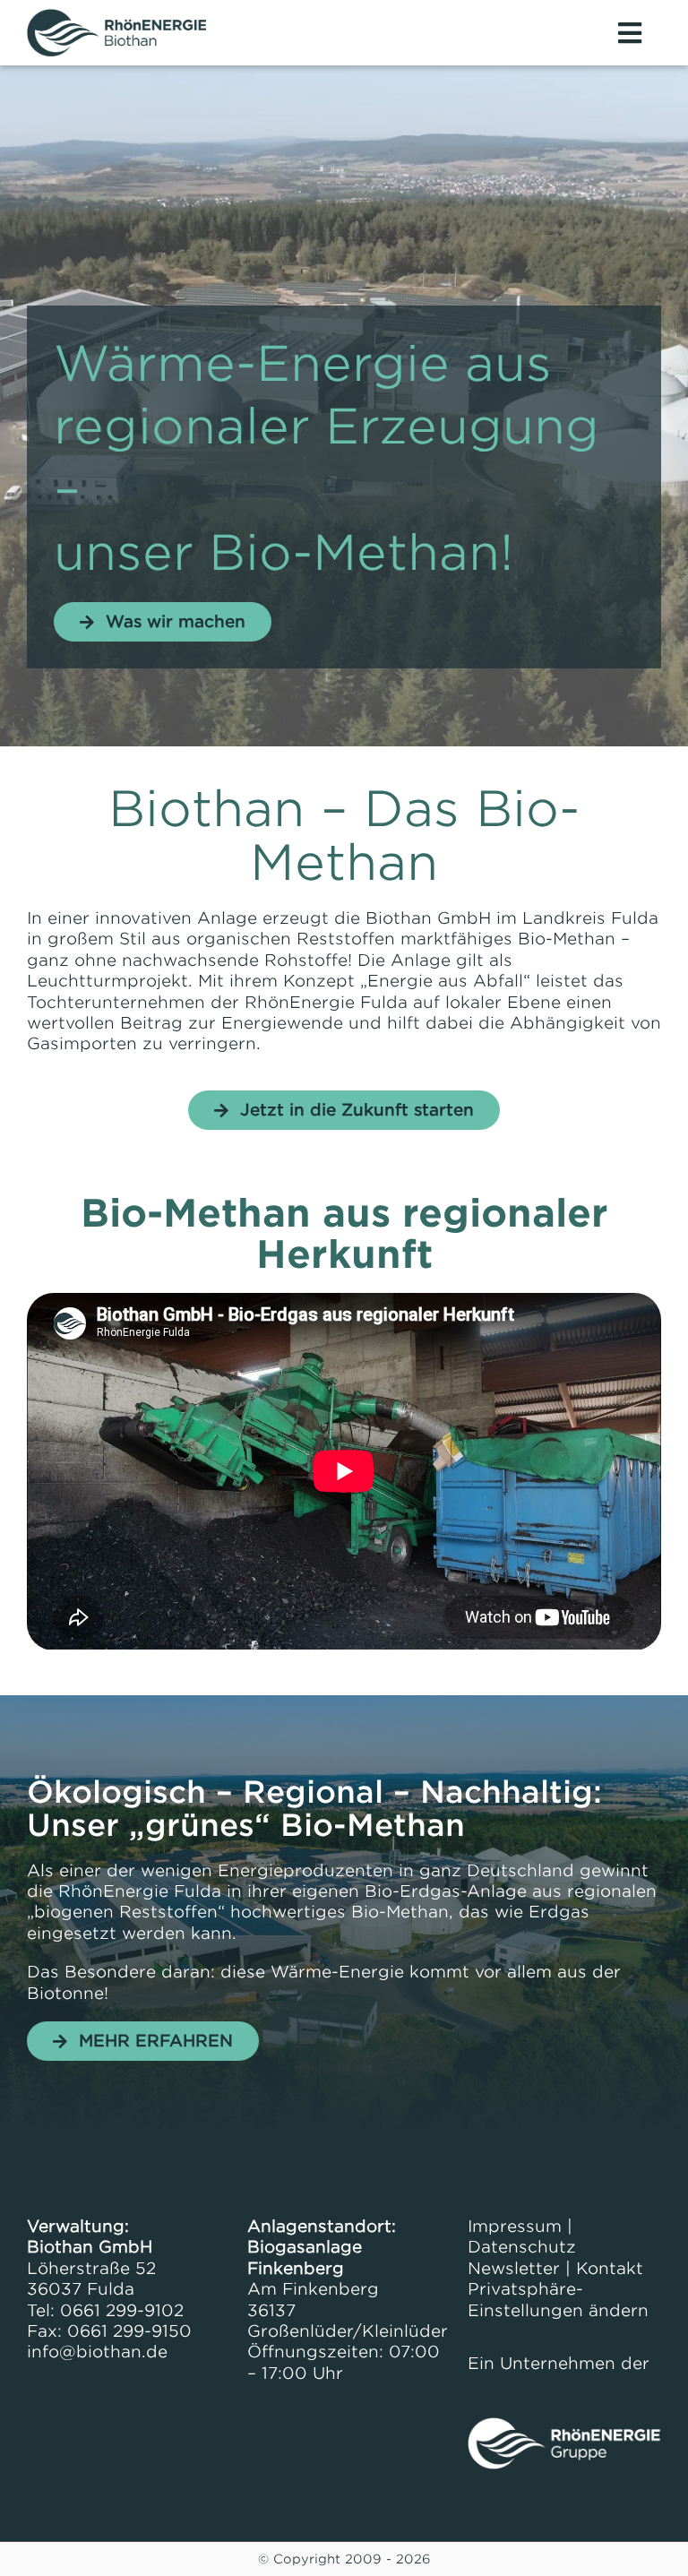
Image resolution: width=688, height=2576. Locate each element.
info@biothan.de (97, 2352)
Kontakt (610, 2268)
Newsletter (514, 2268)
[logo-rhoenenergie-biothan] (116, 17)
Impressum (515, 2226)
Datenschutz (522, 2247)
